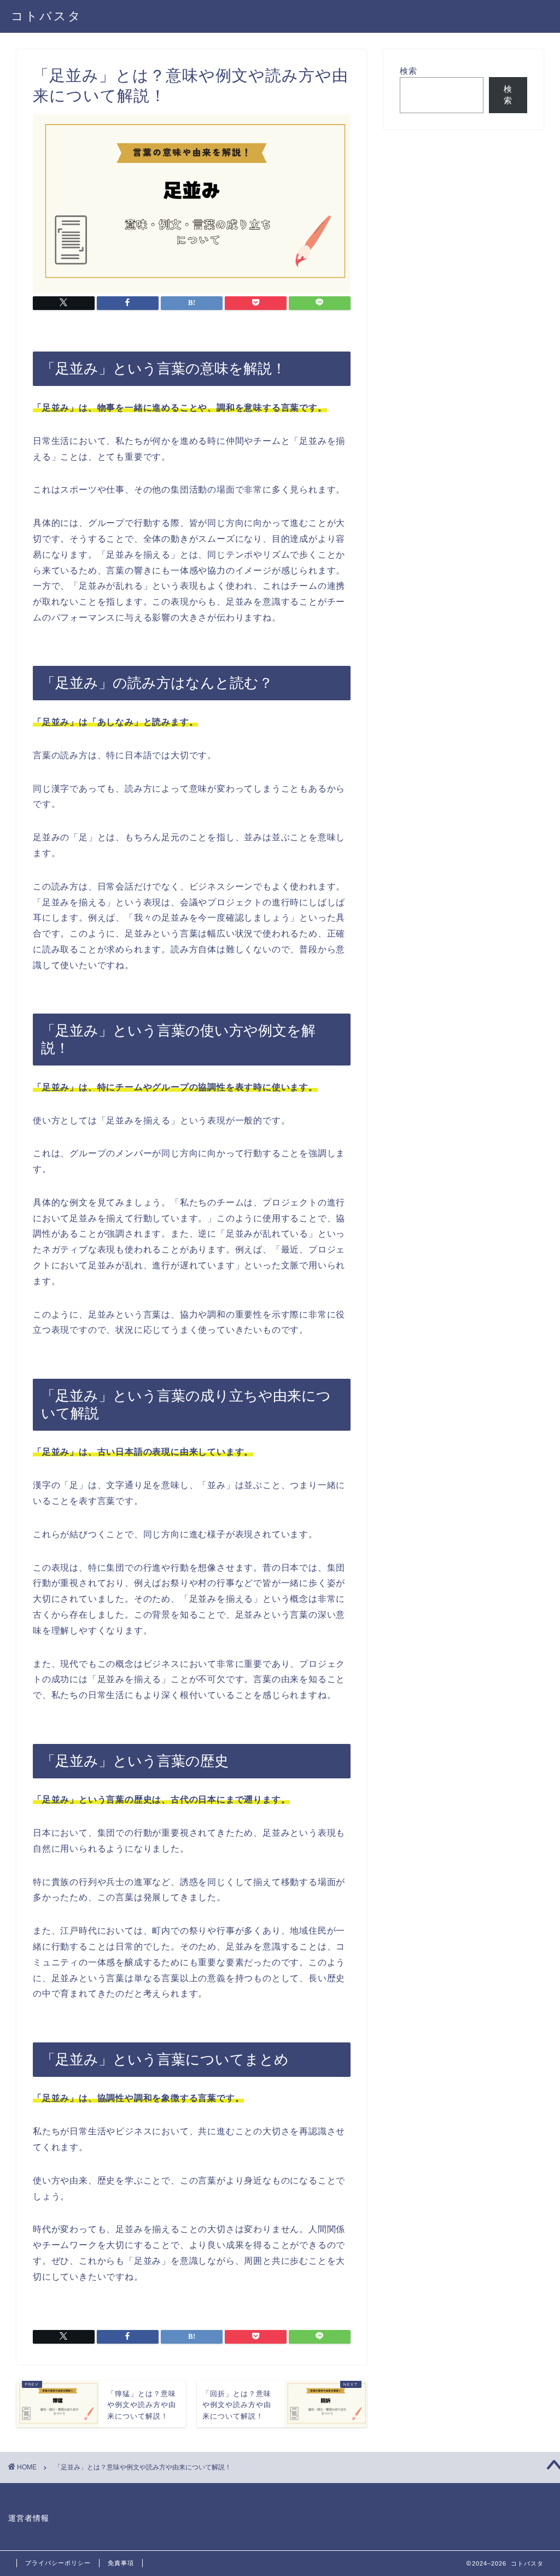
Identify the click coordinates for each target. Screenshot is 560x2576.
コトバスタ (46, 16)
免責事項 (121, 2563)
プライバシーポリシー (58, 2563)
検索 (409, 71)
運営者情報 (29, 2518)
